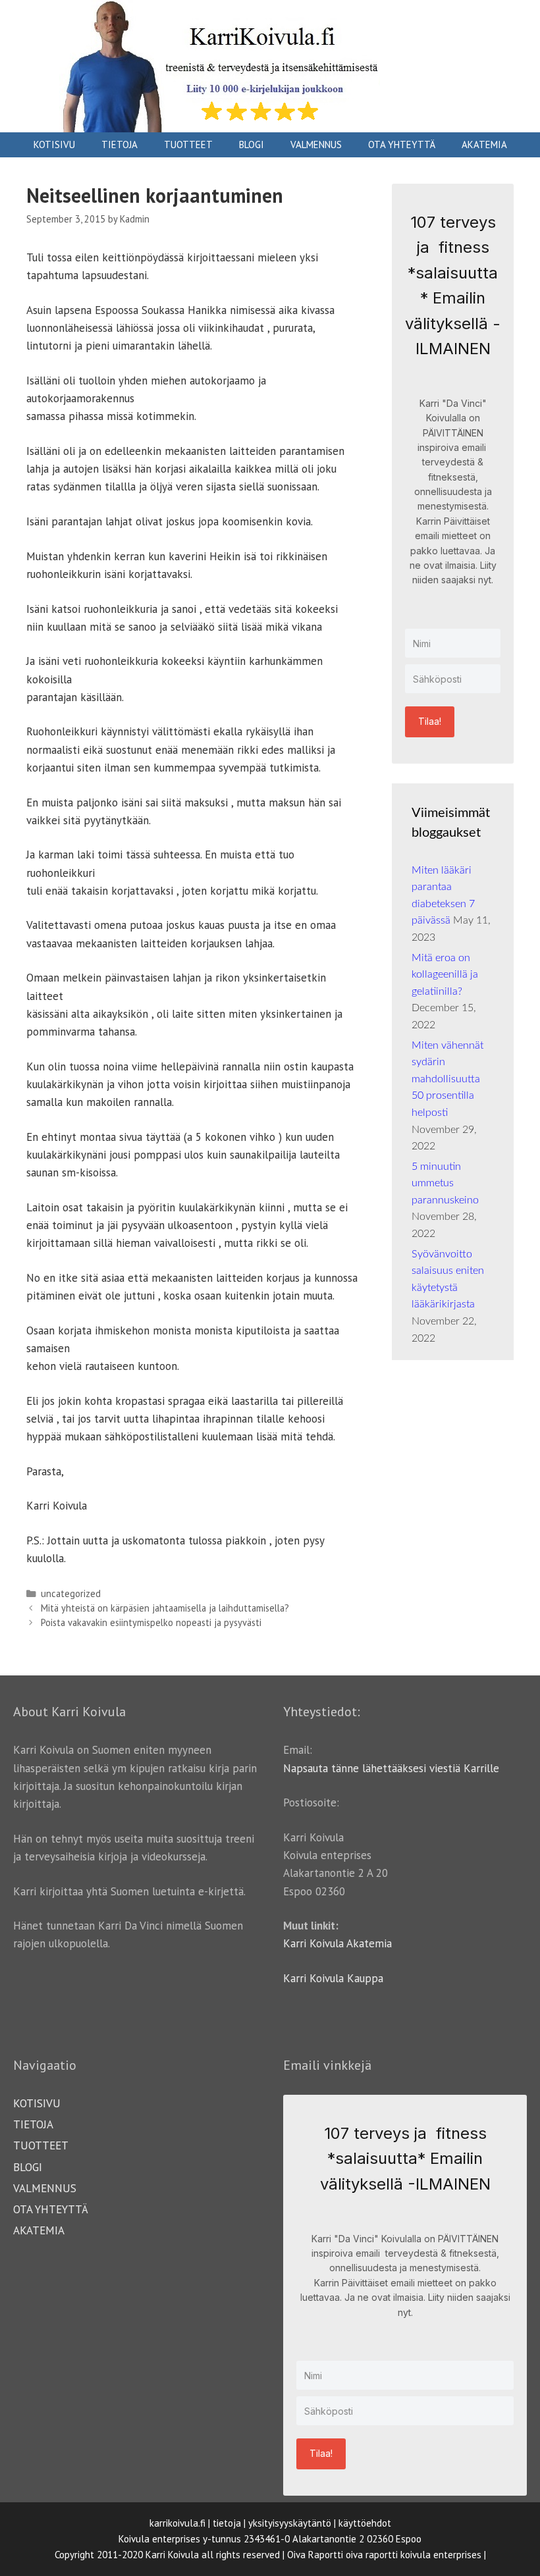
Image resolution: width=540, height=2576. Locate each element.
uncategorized (71, 1593)
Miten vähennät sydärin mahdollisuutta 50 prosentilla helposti (447, 1079)
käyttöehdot (365, 2523)
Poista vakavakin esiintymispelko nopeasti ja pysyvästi (151, 1622)
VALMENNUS (316, 145)
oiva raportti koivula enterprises (414, 2555)
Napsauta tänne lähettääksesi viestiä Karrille (391, 1768)
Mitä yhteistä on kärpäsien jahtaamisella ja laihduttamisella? (165, 1608)
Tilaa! (430, 721)
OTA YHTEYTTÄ (402, 145)
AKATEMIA (484, 145)
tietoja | (229, 2523)
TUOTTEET (188, 145)
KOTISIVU (54, 145)
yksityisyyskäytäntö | (292, 2523)
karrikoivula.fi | (180, 2523)
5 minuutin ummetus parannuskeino (446, 1183)
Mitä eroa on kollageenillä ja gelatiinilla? (445, 975)
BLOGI (252, 145)
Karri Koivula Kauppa (333, 1978)
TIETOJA (120, 145)
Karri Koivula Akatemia (337, 1943)
